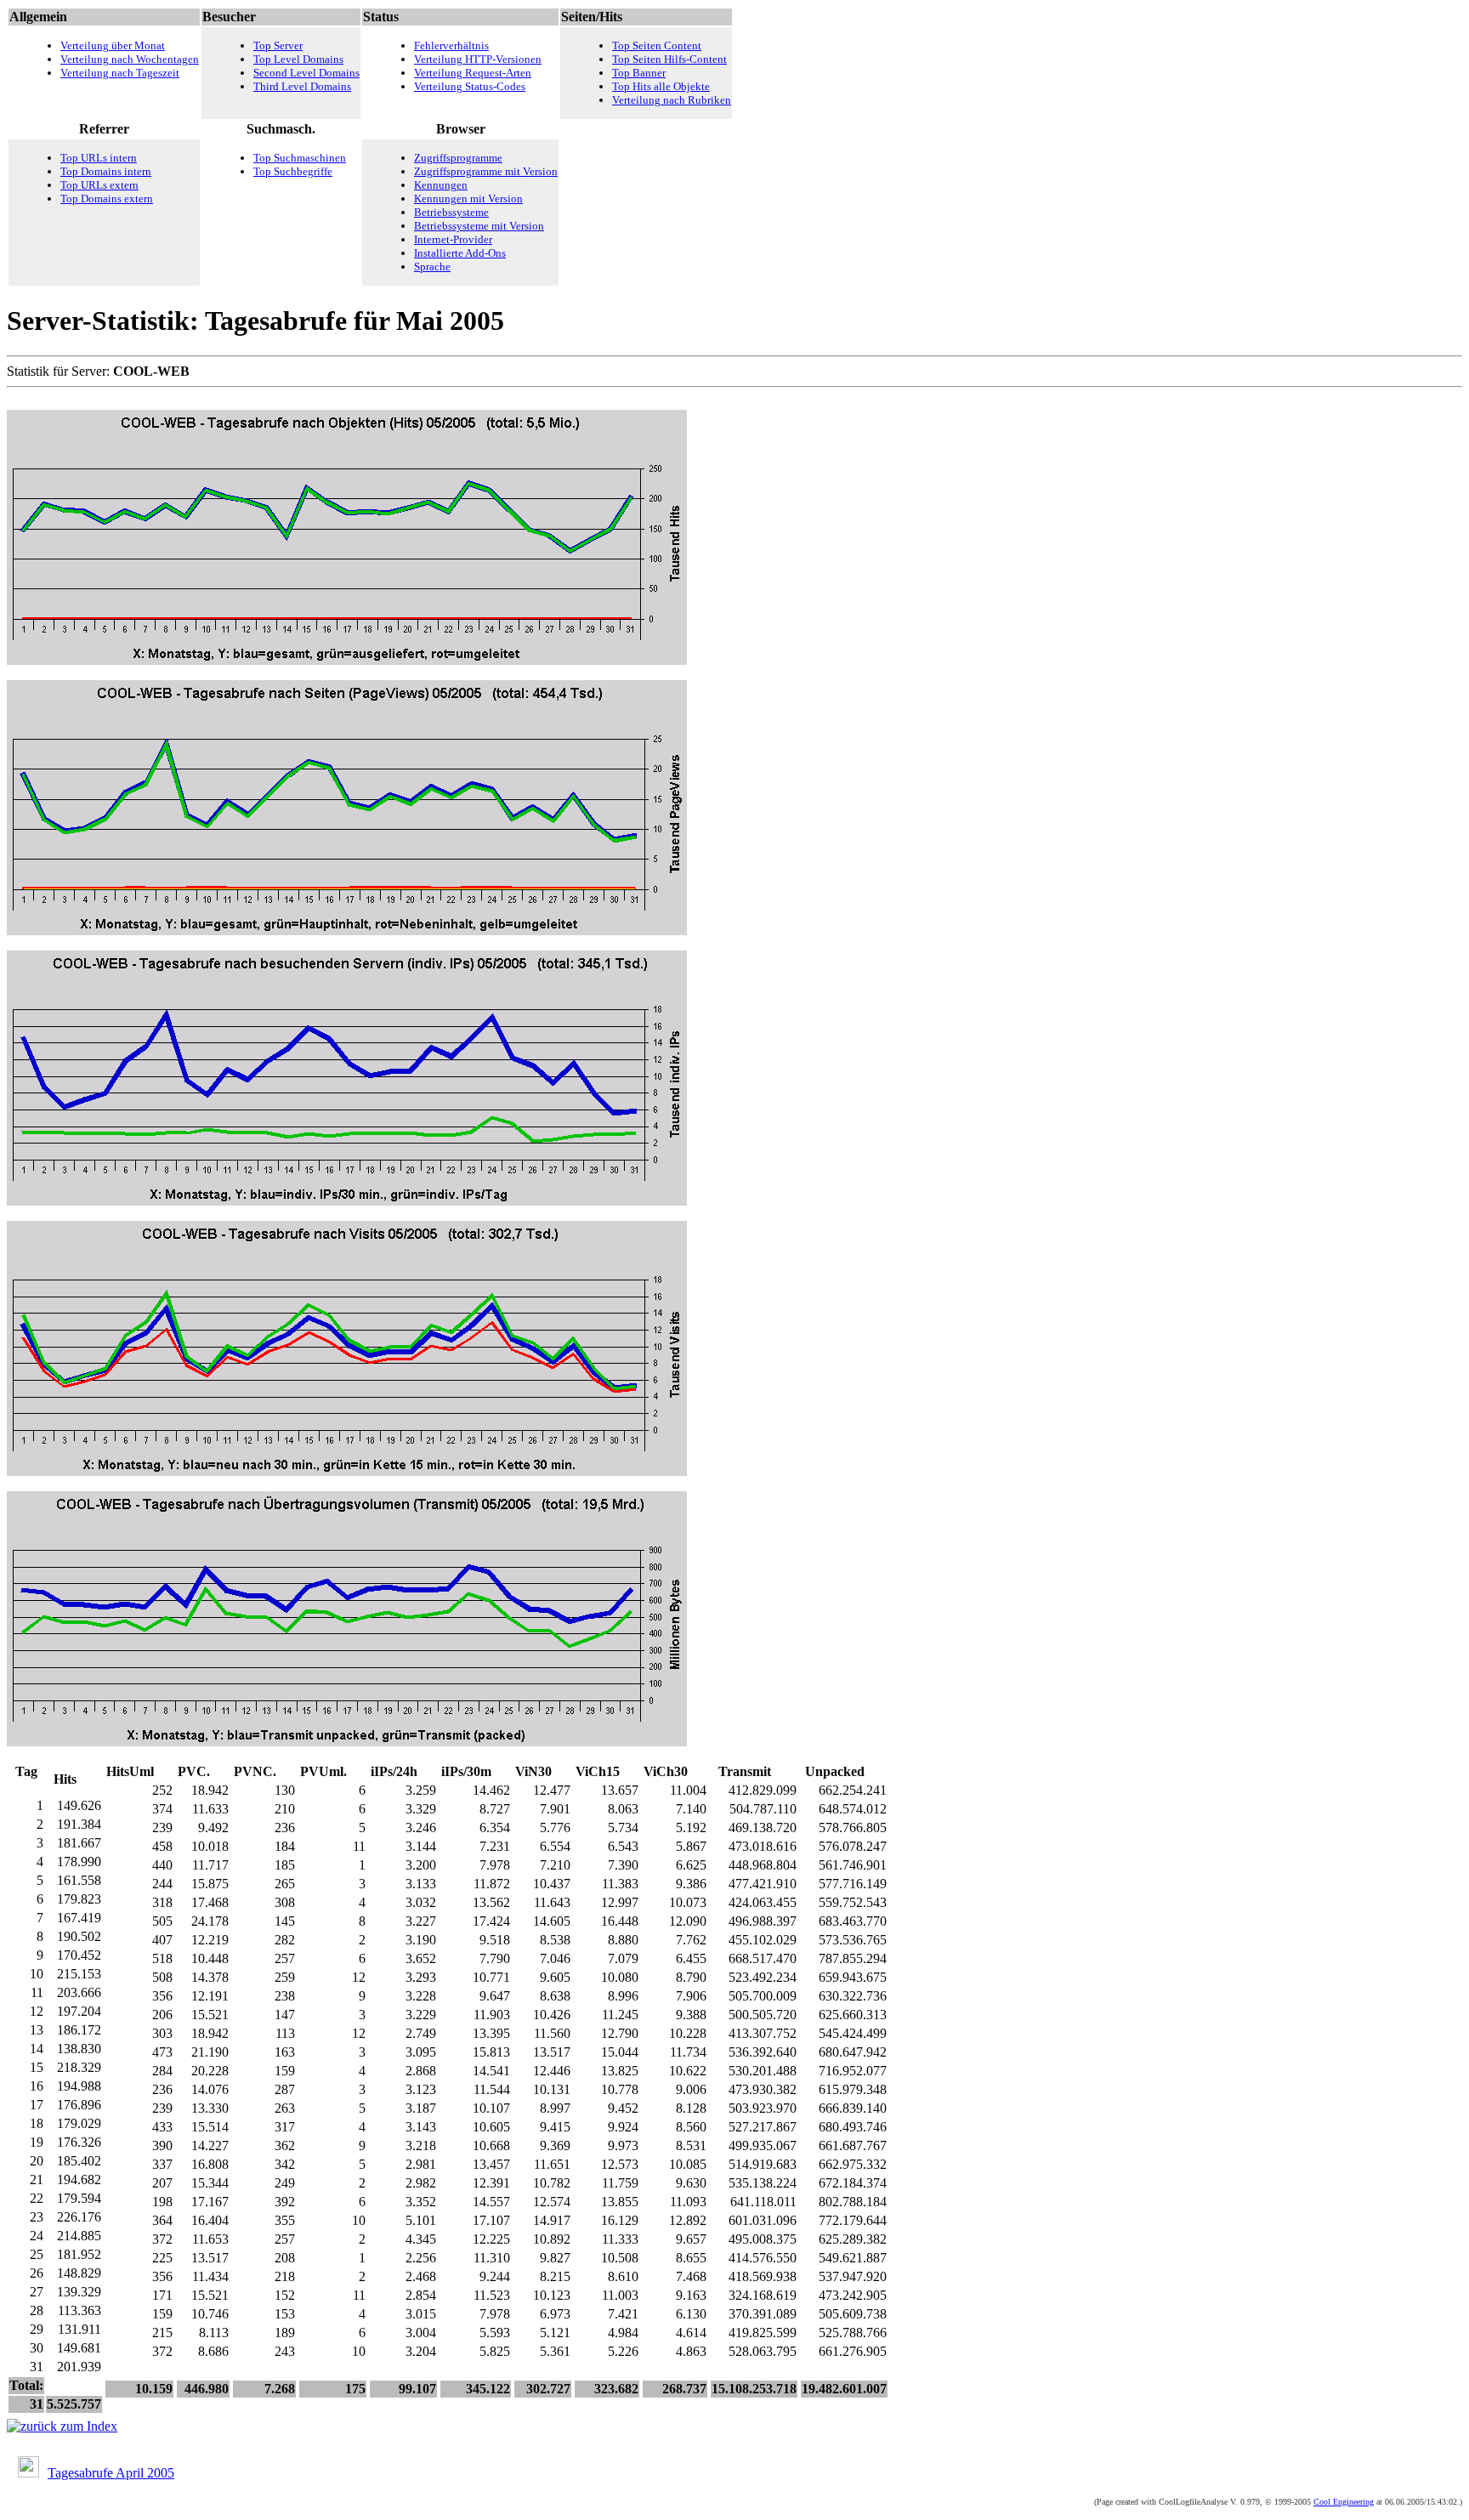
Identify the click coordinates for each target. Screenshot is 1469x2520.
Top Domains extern (107, 199)
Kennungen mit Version (468, 199)
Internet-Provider (453, 239)
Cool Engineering (1344, 2502)
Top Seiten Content (657, 45)
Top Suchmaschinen (300, 158)
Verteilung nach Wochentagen (130, 59)
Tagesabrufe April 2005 (111, 2473)
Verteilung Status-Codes (470, 86)
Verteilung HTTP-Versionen (478, 59)
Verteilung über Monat (113, 45)
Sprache (432, 267)
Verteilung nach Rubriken (672, 100)
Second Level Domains (306, 73)
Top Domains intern (106, 171)
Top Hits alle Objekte (661, 86)
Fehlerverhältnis (451, 45)
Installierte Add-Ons (460, 253)
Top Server (278, 45)
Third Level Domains (302, 86)
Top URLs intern (99, 158)
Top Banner (639, 73)
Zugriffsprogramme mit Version (486, 171)
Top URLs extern (99, 185)
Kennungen (441, 185)
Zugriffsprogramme (458, 158)
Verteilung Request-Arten (473, 73)
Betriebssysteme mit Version (479, 226)
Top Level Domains (298, 59)
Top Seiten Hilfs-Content (669, 59)
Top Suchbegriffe (293, 171)
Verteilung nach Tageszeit (120, 73)
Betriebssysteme (451, 212)
